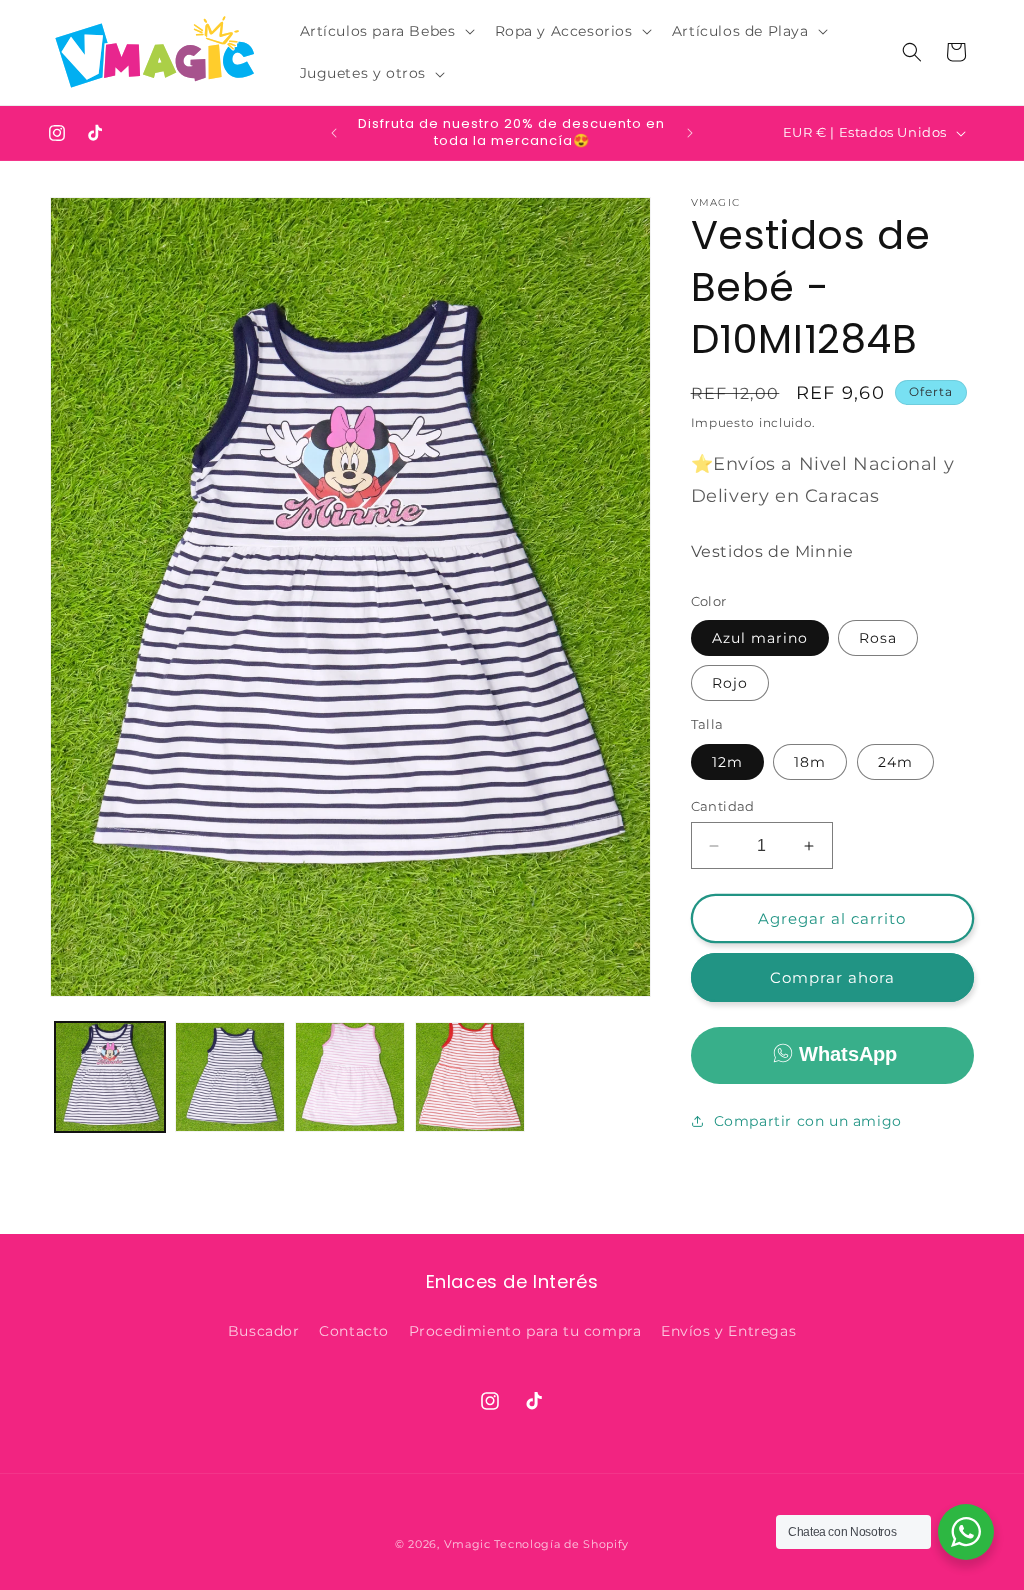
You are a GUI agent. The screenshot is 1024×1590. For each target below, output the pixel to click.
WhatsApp (848, 1054)
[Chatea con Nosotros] (966, 1532)
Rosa (878, 638)
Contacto (354, 1331)
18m (810, 762)
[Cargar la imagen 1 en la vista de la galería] (110, 1077)
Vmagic (467, 1544)
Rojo (730, 683)
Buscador (264, 1331)
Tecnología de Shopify (561, 1544)
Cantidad (723, 806)
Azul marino (760, 638)
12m (727, 762)
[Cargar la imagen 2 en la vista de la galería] (230, 1077)
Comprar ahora (832, 977)
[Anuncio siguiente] (690, 133)
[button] (385, 31)
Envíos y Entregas (728, 1331)
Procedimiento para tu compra (525, 1331)
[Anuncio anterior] (334, 133)
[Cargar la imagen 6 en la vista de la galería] (470, 1077)
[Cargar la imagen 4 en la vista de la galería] (350, 1077)
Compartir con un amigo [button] (808, 1121)
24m (895, 762)
